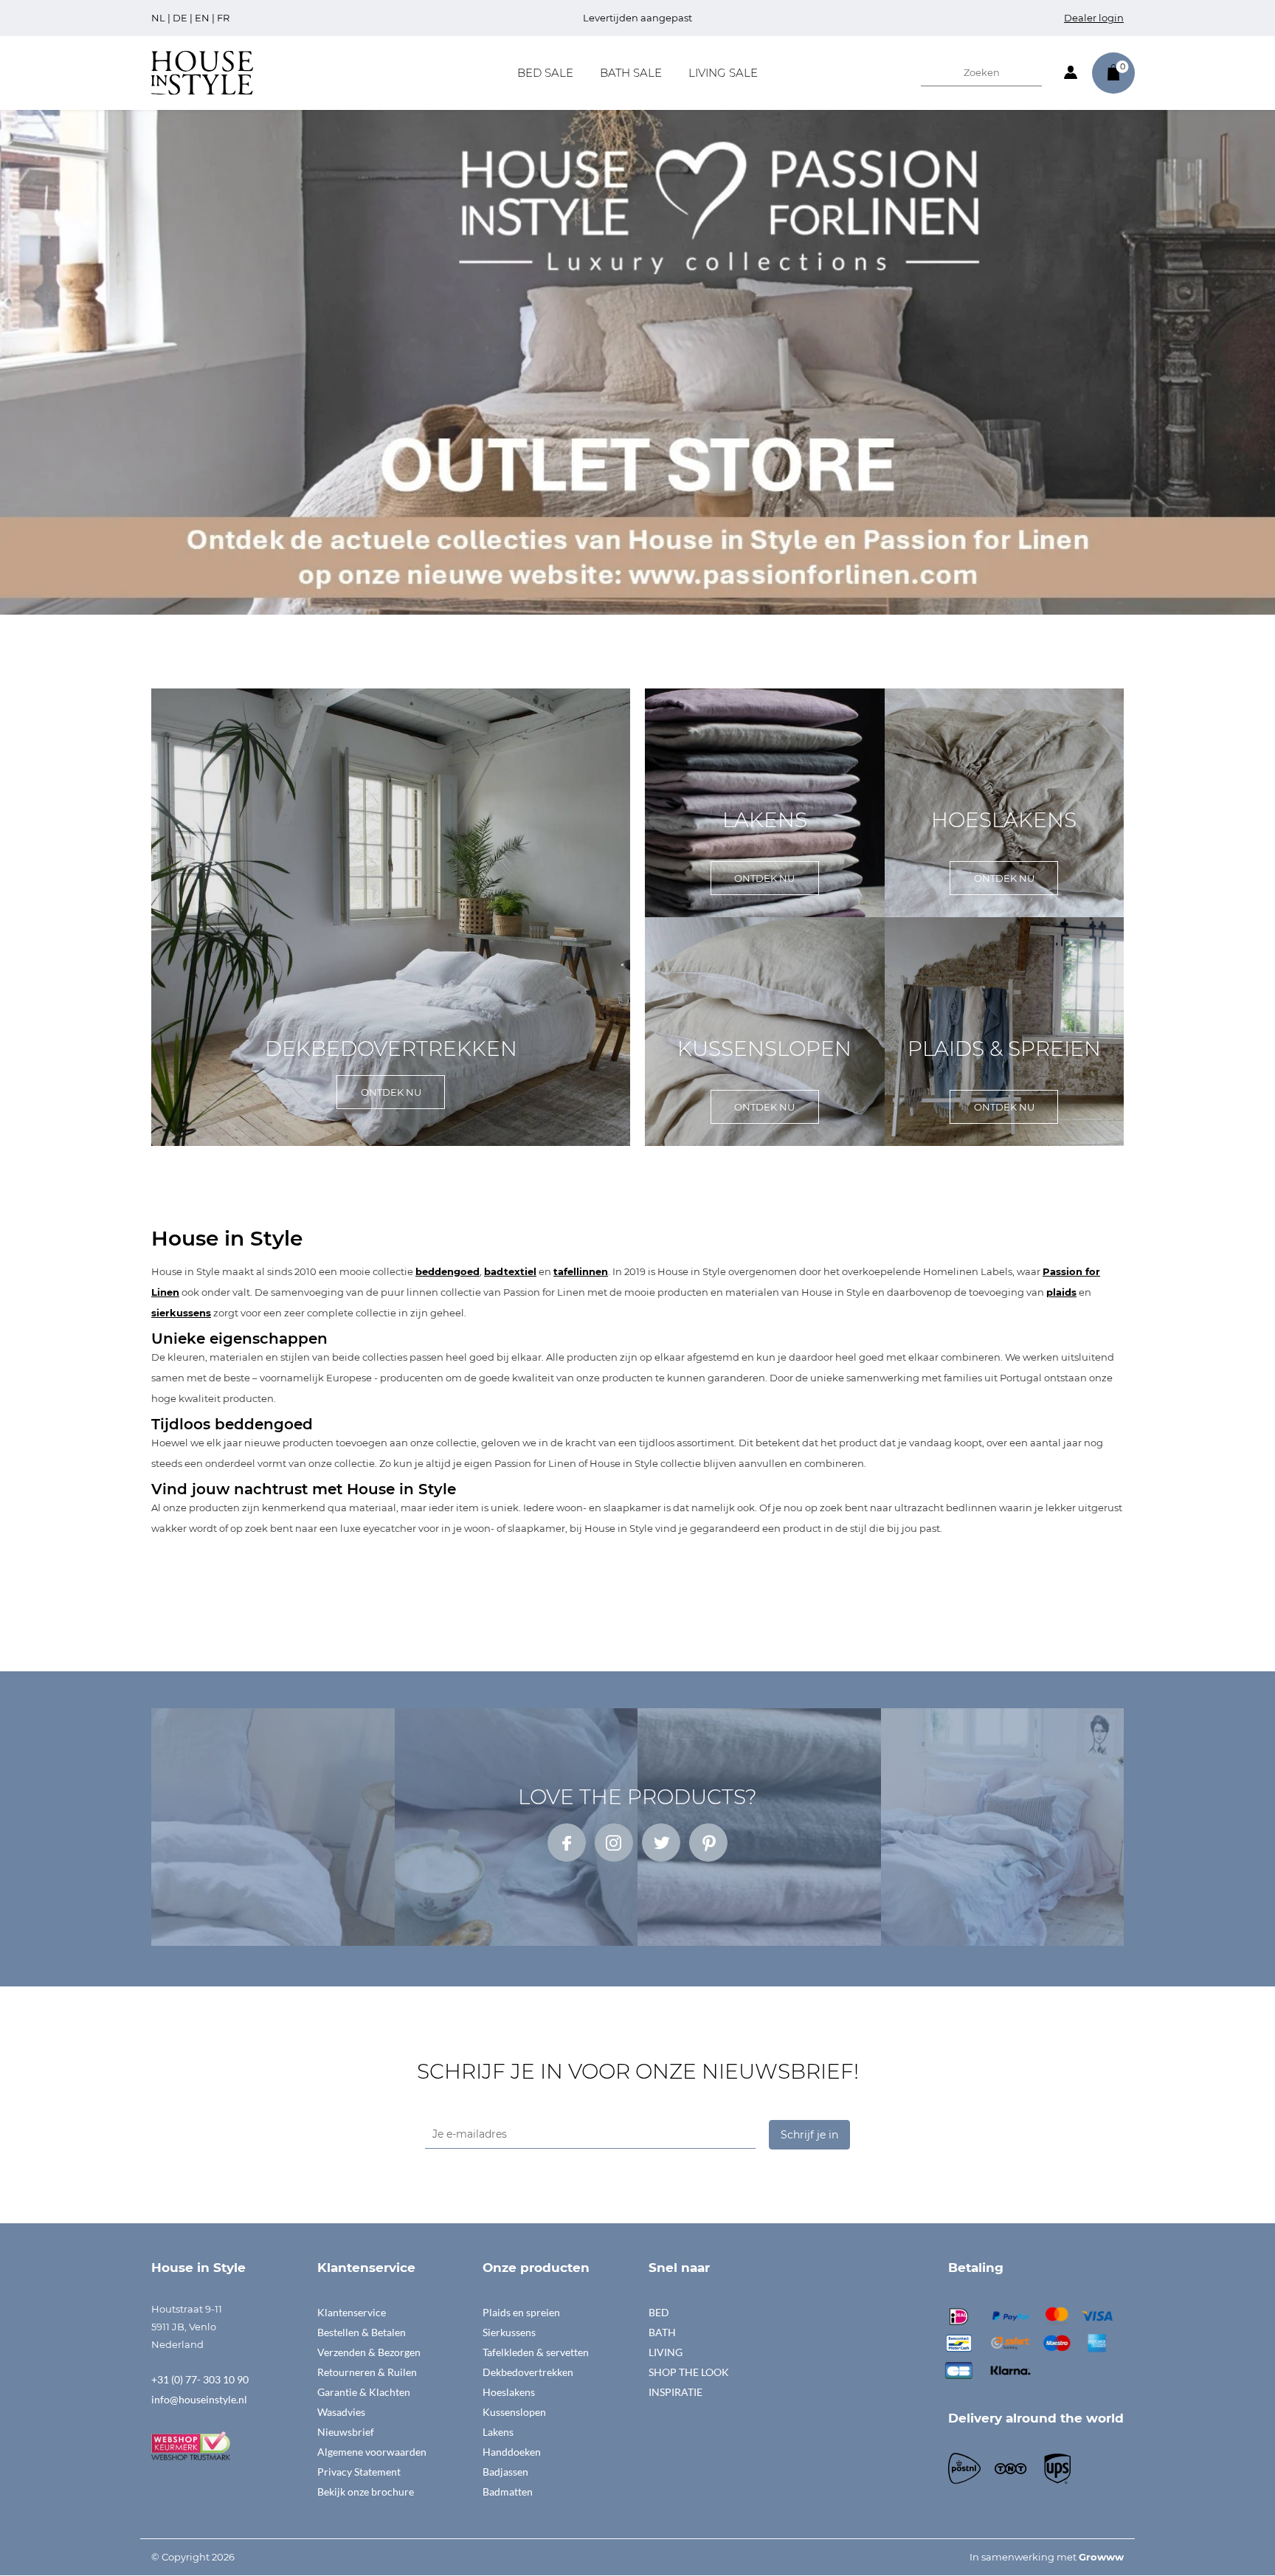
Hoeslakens (509, 2392)
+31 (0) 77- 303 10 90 (200, 2379)
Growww (1101, 2557)
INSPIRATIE (675, 2392)
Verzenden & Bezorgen (369, 2352)
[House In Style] (202, 72)
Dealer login (1094, 18)
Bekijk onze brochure (366, 2492)
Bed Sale (545, 73)
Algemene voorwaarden (372, 2452)
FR (223, 18)
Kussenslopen (514, 2412)
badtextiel (510, 1271)
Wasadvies (341, 2412)
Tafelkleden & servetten (536, 2352)
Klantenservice (352, 2312)
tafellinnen (581, 1271)
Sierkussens (509, 2332)
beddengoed (448, 1271)
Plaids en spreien (521, 2312)
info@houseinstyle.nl (199, 2399)
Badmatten (508, 2492)
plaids (1061, 1292)
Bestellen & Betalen (362, 2332)
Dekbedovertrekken (528, 2372)
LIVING (666, 2352)
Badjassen (505, 2472)
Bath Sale (631, 73)
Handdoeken (512, 2452)
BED (659, 2312)
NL (158, 18)
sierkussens (181, 1313)
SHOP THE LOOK (689, 2372)
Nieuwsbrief (346, 2432)
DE (180, 18)
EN (202, 18)
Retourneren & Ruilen (367, 2372)
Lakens (498, 2432)
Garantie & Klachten (364, 2392)
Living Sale (723, 73)
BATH (662, 2332)
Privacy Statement (359, 2472)
